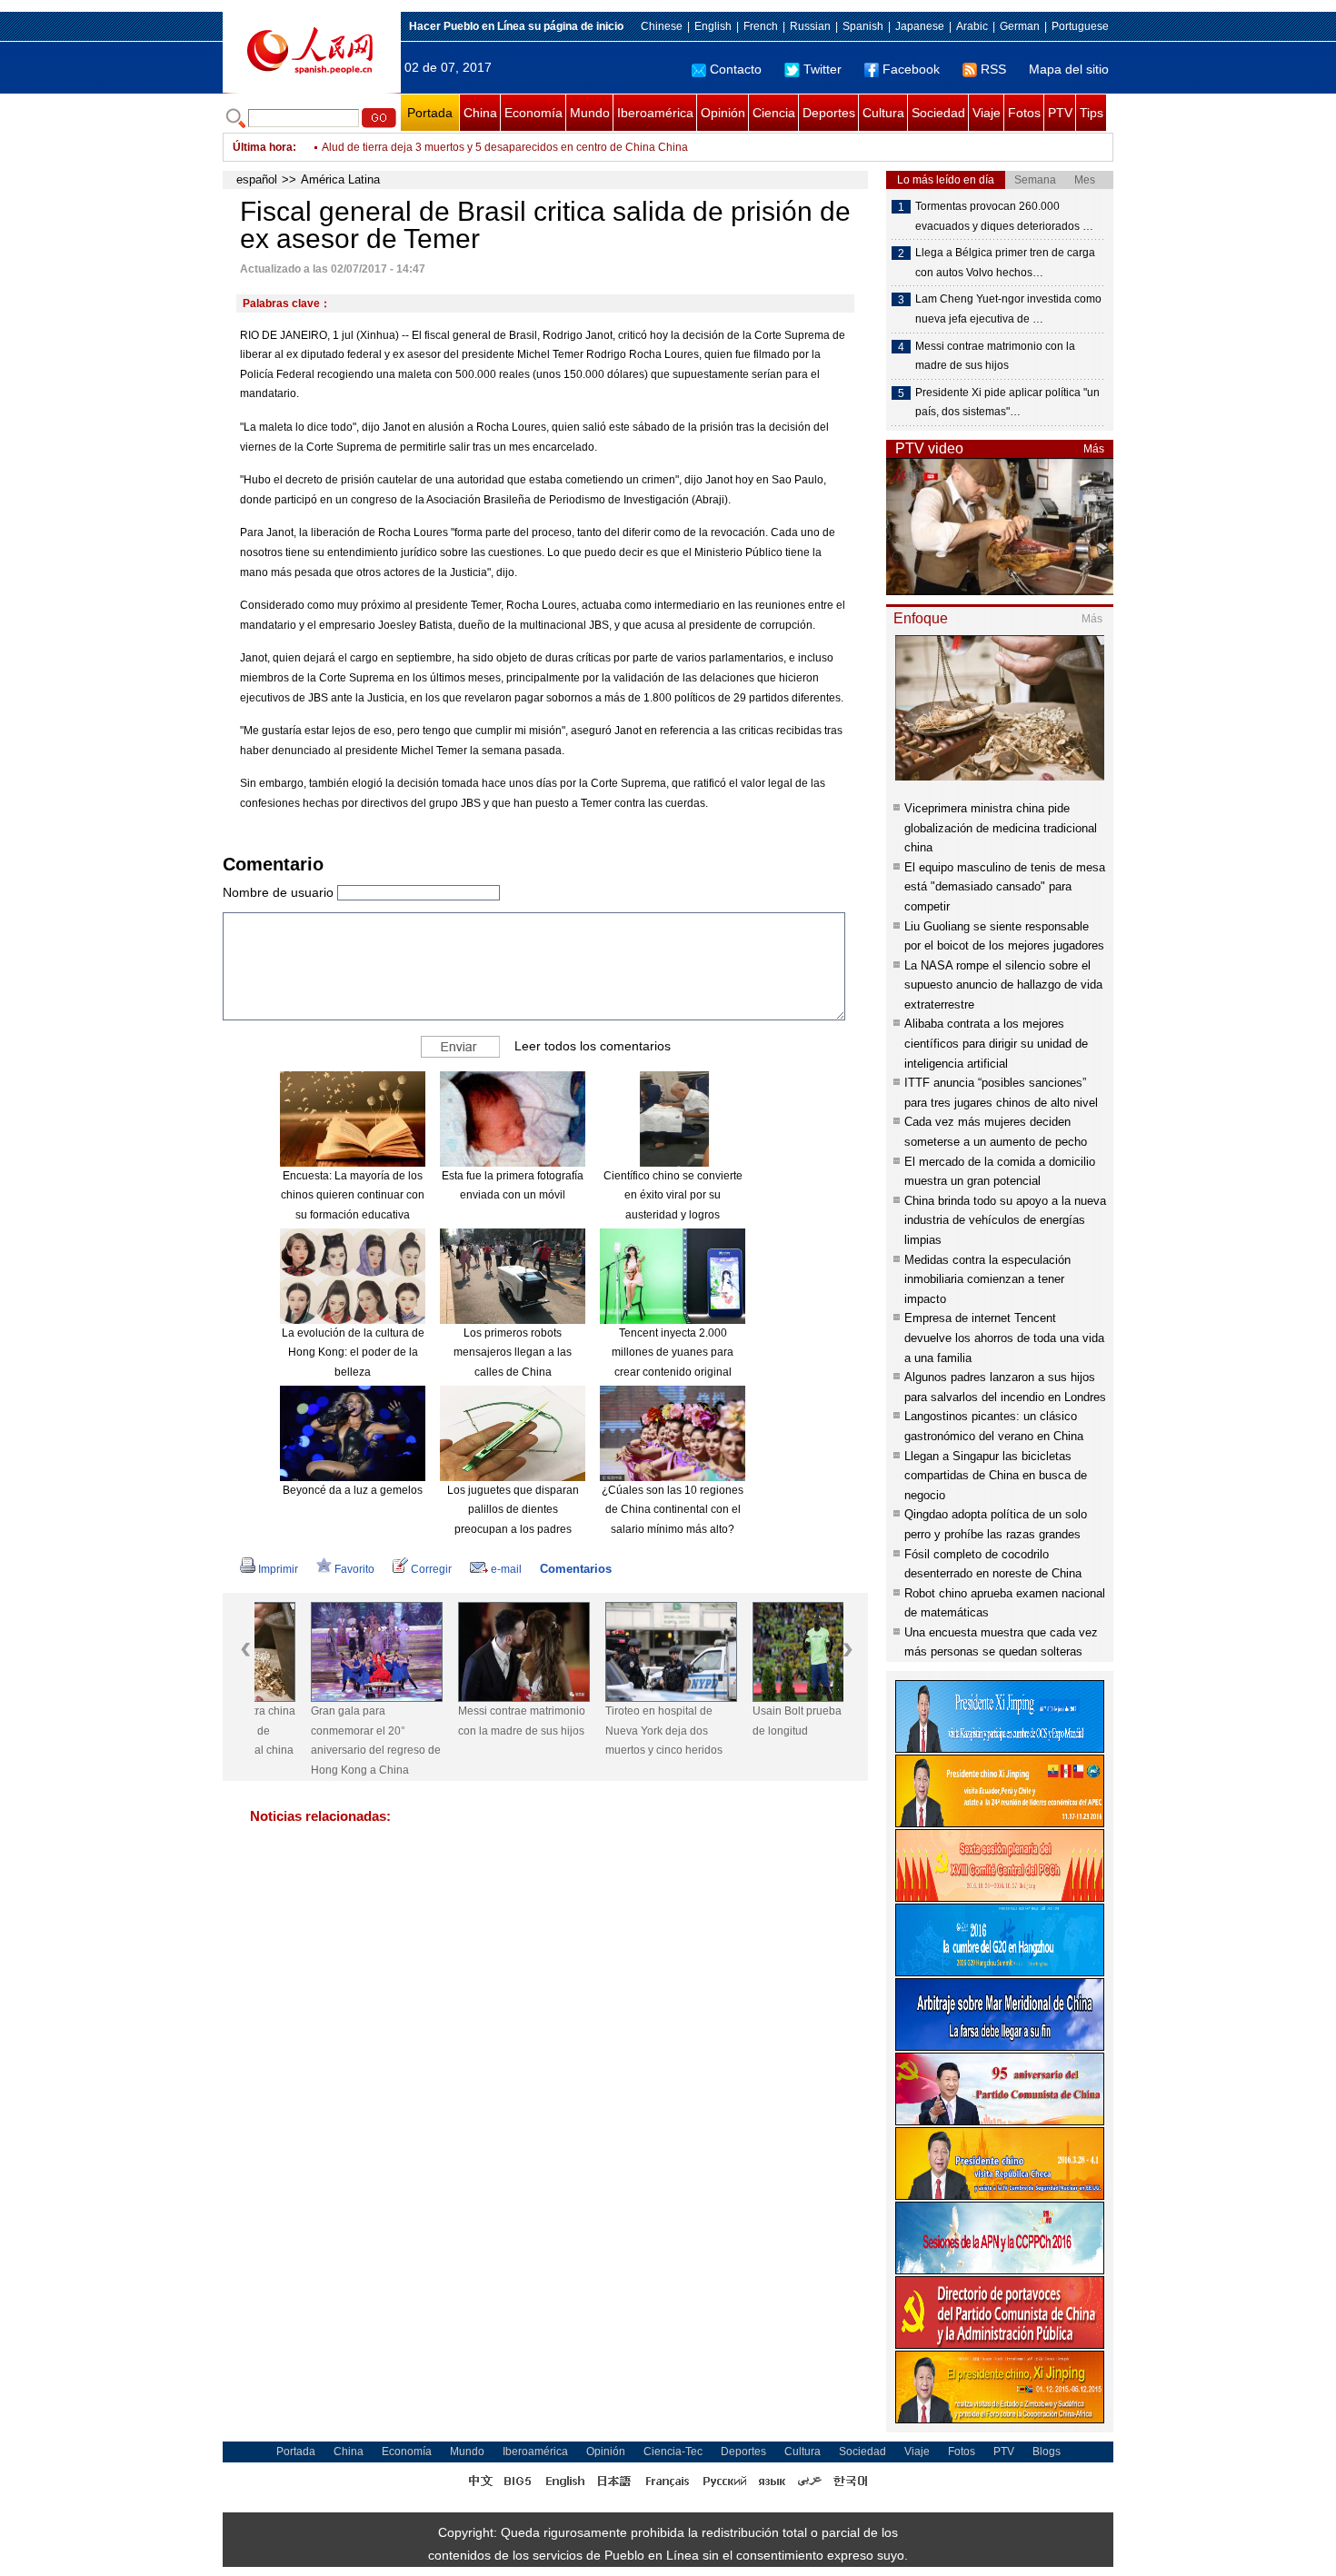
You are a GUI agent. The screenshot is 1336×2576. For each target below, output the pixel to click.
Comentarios (576, 1569)
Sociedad (938, 113)
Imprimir (278, 1569)
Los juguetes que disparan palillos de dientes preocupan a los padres (513, 1510)
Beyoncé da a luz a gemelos (353, 1490)
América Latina (340, 179)
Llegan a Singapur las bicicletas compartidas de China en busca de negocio (996, 1476)
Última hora (263, 147)
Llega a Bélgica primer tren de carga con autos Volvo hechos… (1005, 263)
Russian (810, 26)
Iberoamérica (655, 113)
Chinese (662, 26)
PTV (1060, 113)
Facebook (911, 69)
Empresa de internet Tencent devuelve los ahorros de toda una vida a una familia (1004, 1338)
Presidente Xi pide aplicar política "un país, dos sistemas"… (1007, 403)
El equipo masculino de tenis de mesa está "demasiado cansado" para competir (1005, 887)
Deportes (829, 113)
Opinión (723, 113)
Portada (430, 113)
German (1020, 26)
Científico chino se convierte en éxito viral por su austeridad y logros (673, 1195)
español (257, 179)
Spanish (863, 26)
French (761, 26)
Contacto (736, 69)
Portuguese (1080, 26)
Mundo (590, 113)
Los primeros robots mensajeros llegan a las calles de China (513, 1353)
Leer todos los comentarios (593, 1045)
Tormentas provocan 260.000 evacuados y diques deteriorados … (1004, 216)
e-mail (506, 1569)
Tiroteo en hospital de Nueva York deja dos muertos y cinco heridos (608, 1731)
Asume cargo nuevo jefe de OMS (403, 147)
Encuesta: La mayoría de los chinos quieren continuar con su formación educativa (353, 1195)
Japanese (920, 26)
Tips (1092, 113)
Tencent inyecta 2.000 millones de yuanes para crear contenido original (673, 1353)
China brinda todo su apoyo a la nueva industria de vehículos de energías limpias (1005, 1220)
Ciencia (774, 113)
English (713, 26)
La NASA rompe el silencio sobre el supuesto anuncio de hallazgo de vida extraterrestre (1003, 985)
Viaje (987, 113)
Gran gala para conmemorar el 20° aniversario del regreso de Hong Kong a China (319, 1741)
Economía (533, 113)
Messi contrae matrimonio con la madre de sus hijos (465, 1721)
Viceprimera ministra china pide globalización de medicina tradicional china (1001, 828)
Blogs (1047, 2452)
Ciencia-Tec (673, 2452)
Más (1094, 449)
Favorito (354, 1569)
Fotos (1024, 113)
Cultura (883, 113)
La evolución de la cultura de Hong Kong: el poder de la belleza (353, 1353)
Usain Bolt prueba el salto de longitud (760, 1721)
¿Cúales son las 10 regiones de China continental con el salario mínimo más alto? (673, 1510)
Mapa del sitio (1069, 69)
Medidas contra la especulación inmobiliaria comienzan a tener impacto (987, 1279)
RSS (993, 69)
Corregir (431, 1569)
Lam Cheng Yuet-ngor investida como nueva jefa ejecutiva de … (1008, 309)
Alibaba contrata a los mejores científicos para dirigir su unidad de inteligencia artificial (996, 1043)
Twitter (823, 69)
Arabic (972, 26)
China (480, 113)
